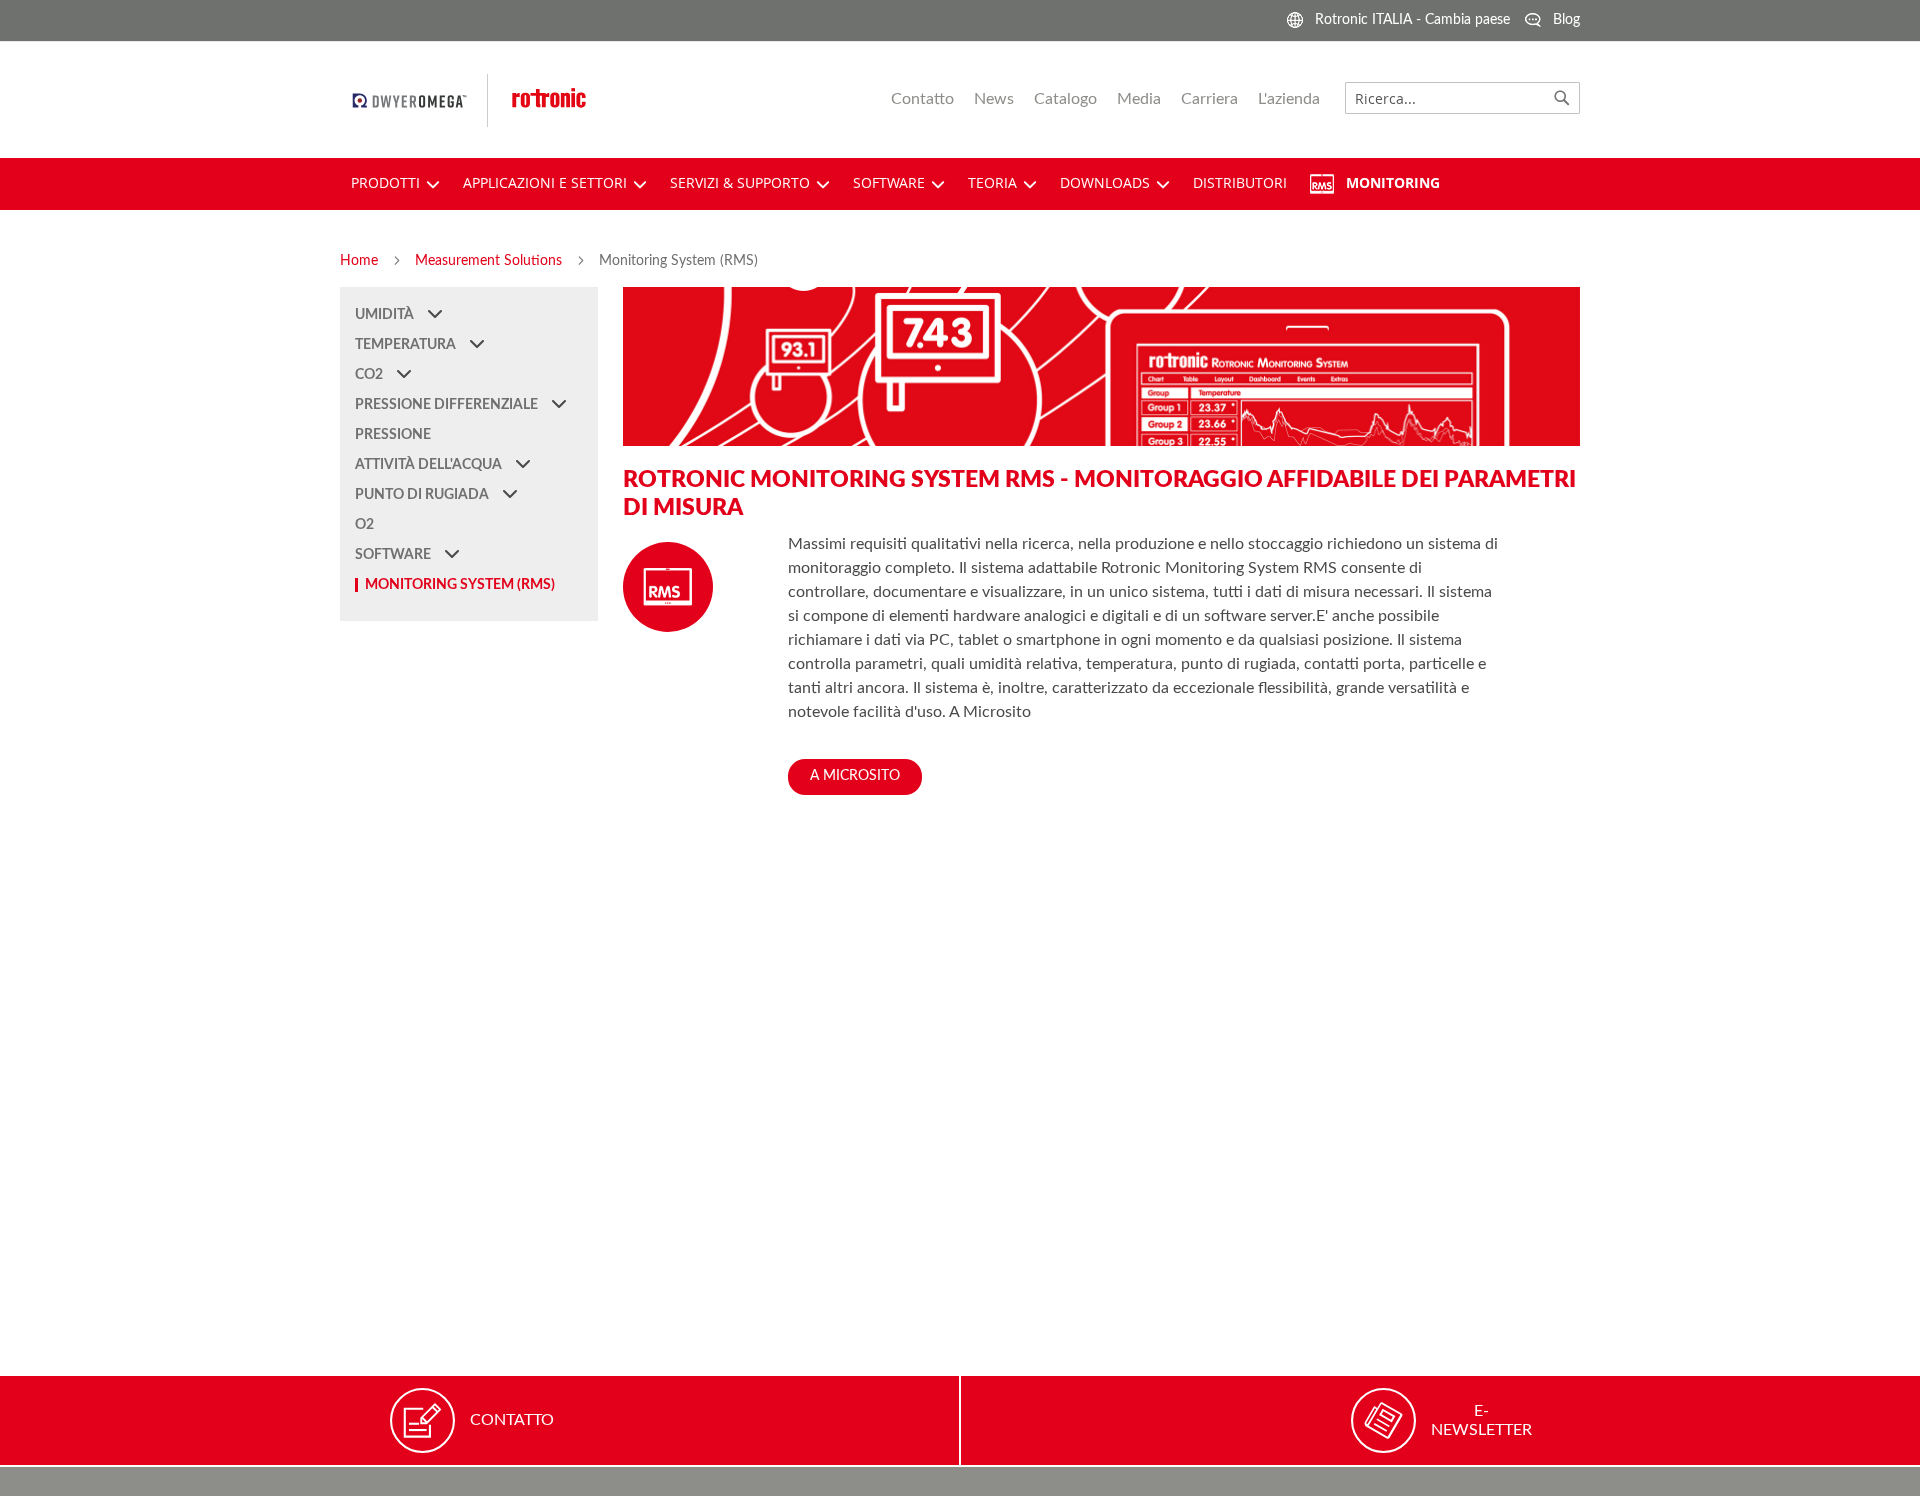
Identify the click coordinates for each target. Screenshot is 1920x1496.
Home (361, 261)
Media (1139, 99)
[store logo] (589, 100)
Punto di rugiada (423, 495)
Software (394, 555)
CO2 (370, 375)
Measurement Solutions (490, 261)
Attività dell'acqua (430, 465)
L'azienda (1289, 99)
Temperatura (407, 345)
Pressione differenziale (448, 405)
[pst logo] (420, 100)
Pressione (393, 435)
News (994, 99)
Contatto (922, 99)
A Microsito (855, 776)
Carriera (1209, 99)
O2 (364, 525)
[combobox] (1462, 98)
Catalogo (1065, 99)
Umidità (386, 315)
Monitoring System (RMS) (460, 585)
